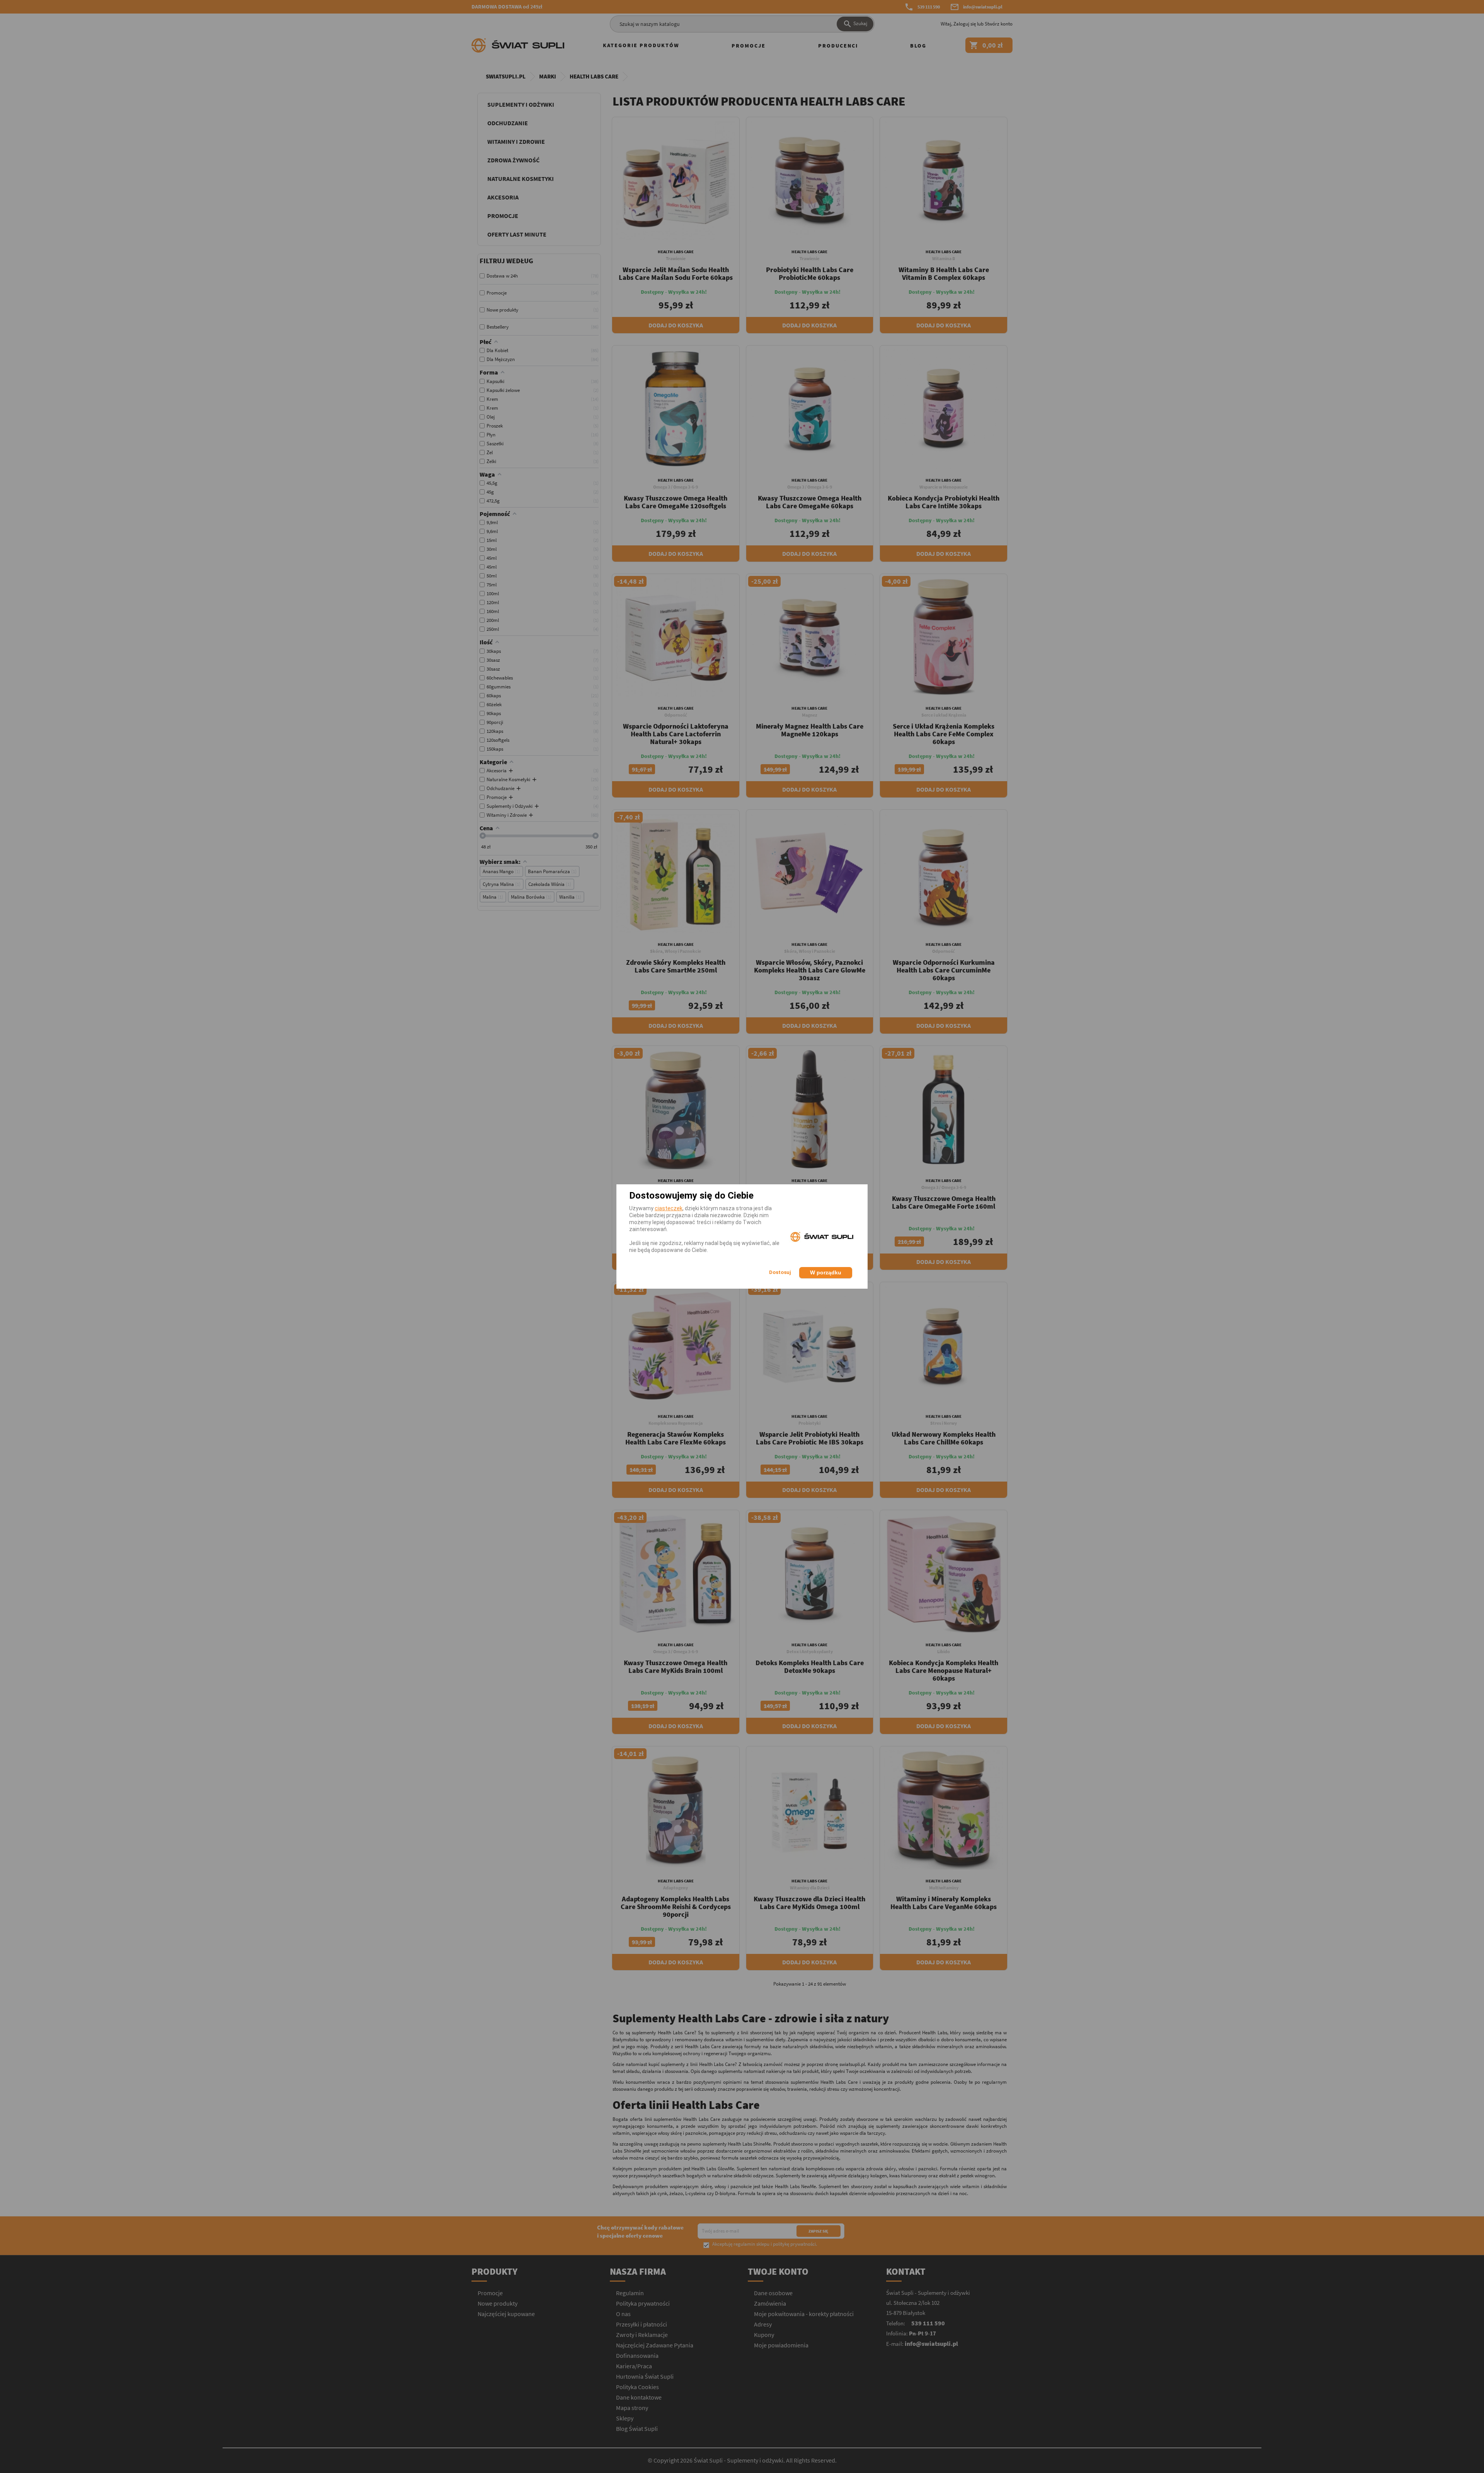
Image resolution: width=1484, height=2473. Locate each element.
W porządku (826, 1272)
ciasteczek (669, 1208)
